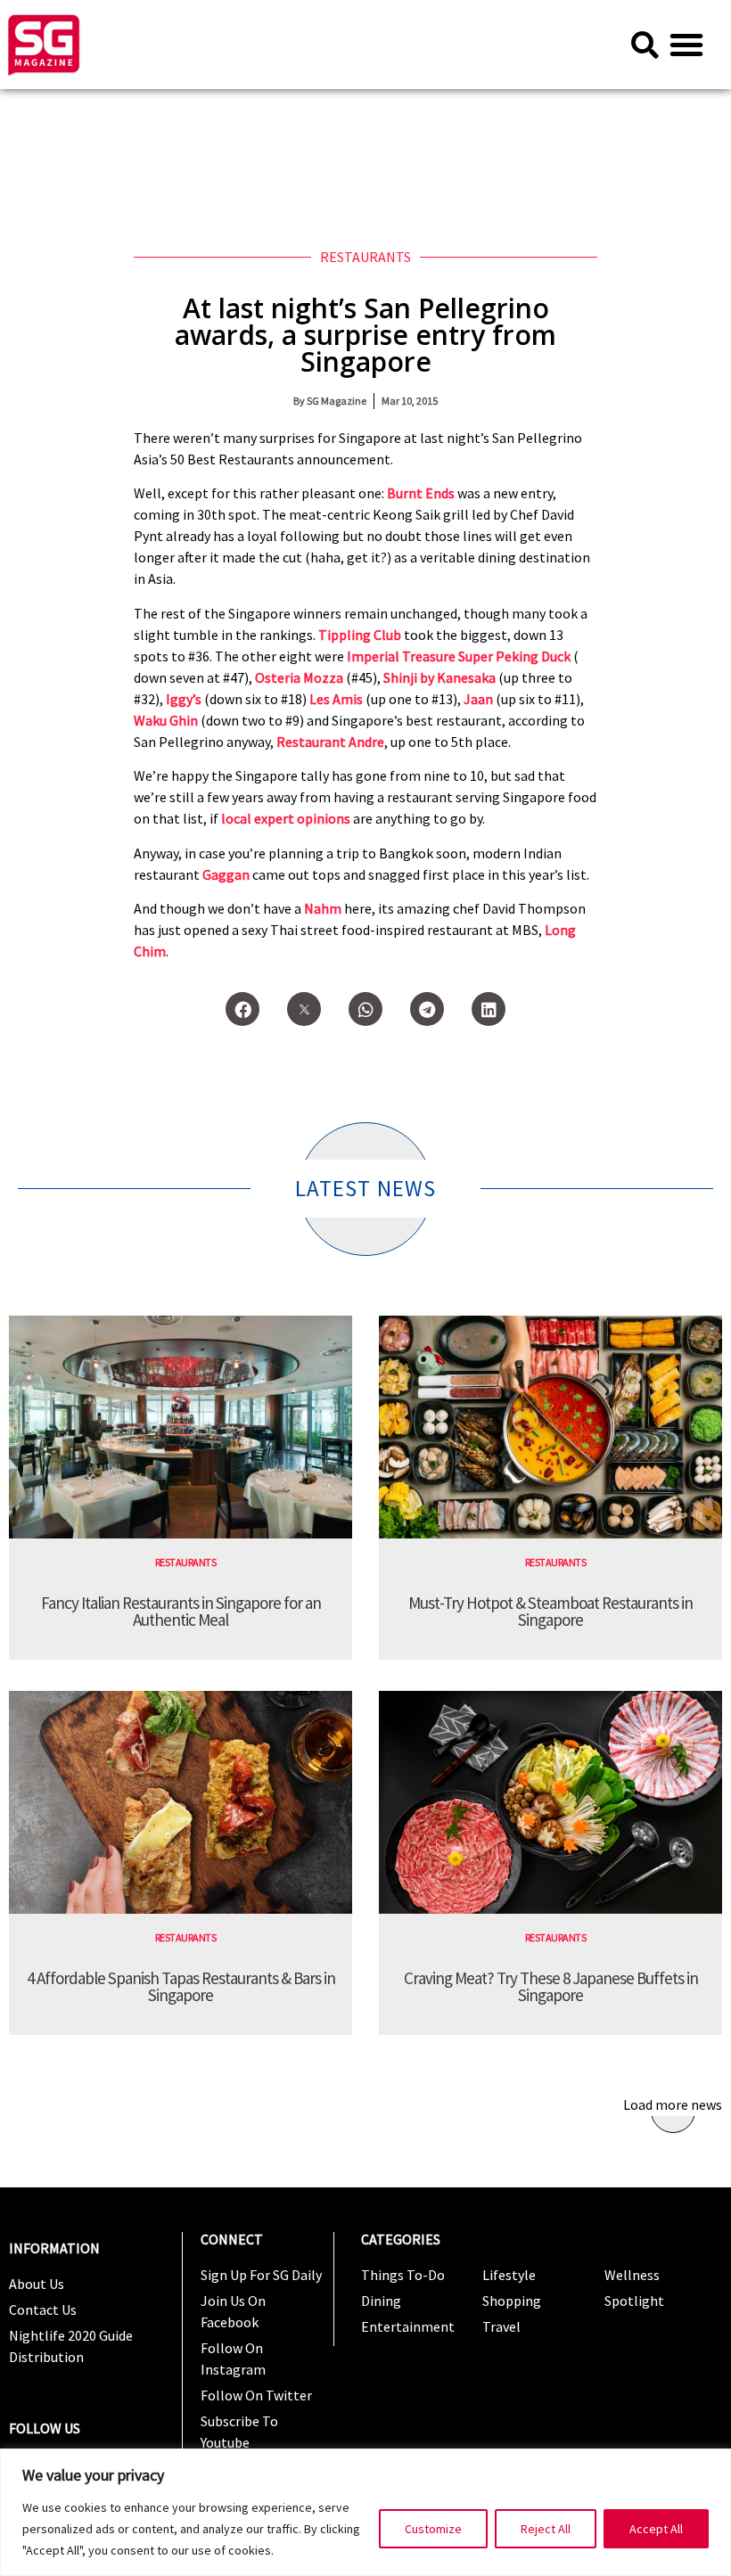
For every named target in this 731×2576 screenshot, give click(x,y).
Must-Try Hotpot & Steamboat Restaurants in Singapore (550, 1611)
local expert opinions (286, 818)
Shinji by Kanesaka (439, 677)
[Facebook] (242, 1009)
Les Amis (336, 699)
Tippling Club (360, 635)
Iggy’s (184, 699)
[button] (686, 45)
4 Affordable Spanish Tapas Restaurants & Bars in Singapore (181, 1986)
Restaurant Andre (330, 742)
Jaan (478, 699)
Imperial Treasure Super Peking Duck (459, 656)
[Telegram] (427, 1009)
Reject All (546, 2529)
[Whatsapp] (365, 1009)
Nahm (323, 908)
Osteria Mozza (299, 677)
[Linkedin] (489, 1009)
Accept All (656, 2529)
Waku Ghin (166, 720)
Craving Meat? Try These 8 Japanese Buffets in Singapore (551, 1986)
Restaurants (365, 257)
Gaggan (226, 874)
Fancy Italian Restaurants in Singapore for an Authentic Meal (181, 1611)
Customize (433, 2529)
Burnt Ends (421, 493)
